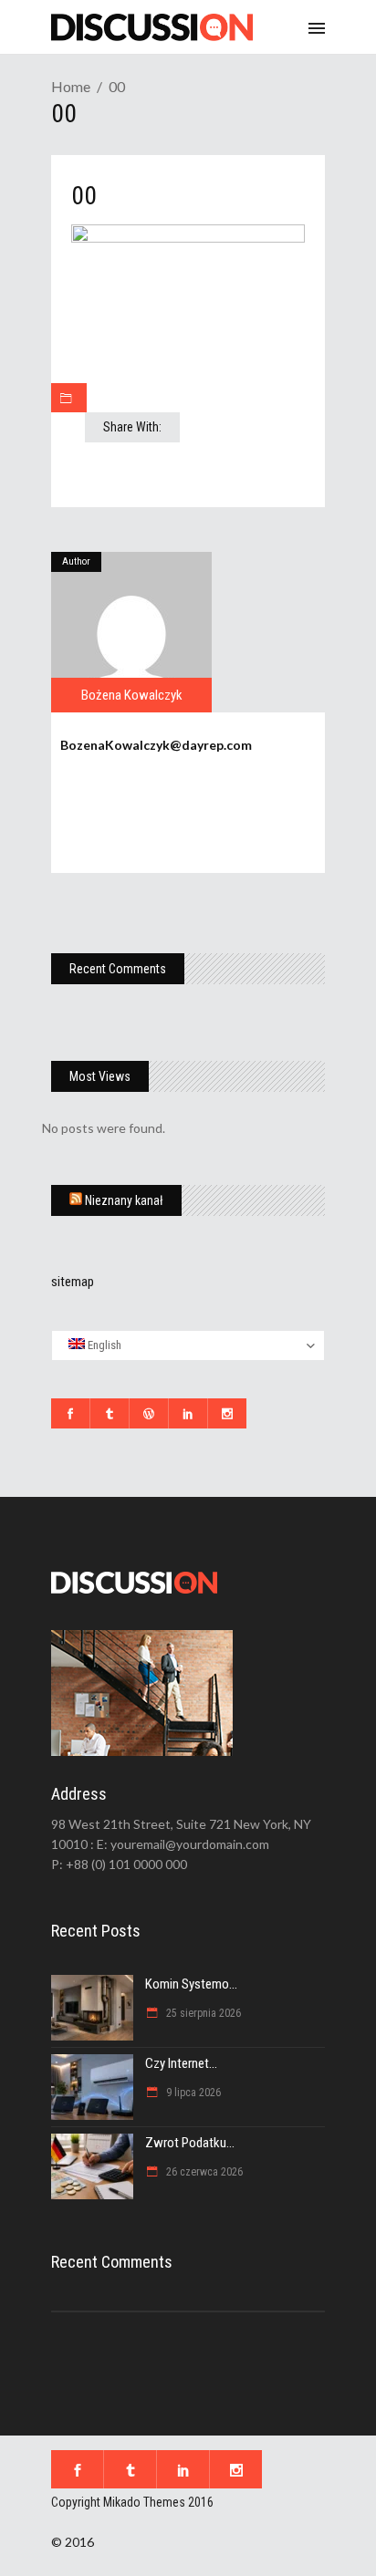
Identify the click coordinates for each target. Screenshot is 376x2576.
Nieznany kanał (124, 1200)
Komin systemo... (191, 1984)
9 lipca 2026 (192, 2093)
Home (71, 86)
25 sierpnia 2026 (202, 2013)
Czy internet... (181, 2063)
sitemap (73, 1282)
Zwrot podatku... (190, 2143)
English (103, 1345)
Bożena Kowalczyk (132, 695)
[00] (131, 632)
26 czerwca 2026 (203, 2172)
